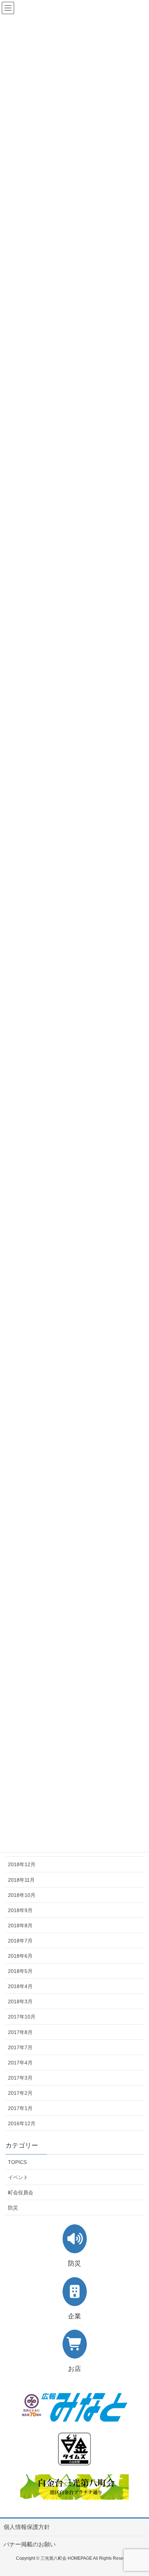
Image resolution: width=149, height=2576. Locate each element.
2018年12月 (22, 1864)
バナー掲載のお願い (30, 2544)
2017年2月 (20, 2093)
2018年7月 (20, 1941)
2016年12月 (22, 2123)
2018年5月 (20, 1971)
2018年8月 (20, 1925)
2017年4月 (20, 2063)
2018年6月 (20, 1956)
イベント (18, 2177)
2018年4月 (20, 1986)
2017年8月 (20, 2032)
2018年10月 (22, 1895)
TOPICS (17, 2162)
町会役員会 (21, 2192)
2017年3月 (20, 2078)
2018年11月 (21, 1880)
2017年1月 (20, 2108)
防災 (13, 2208)
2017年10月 (22, 2017)
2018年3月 (20, 2001)
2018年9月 (20, 1910)
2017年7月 (20, 2047)
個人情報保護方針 (27, 2527)
